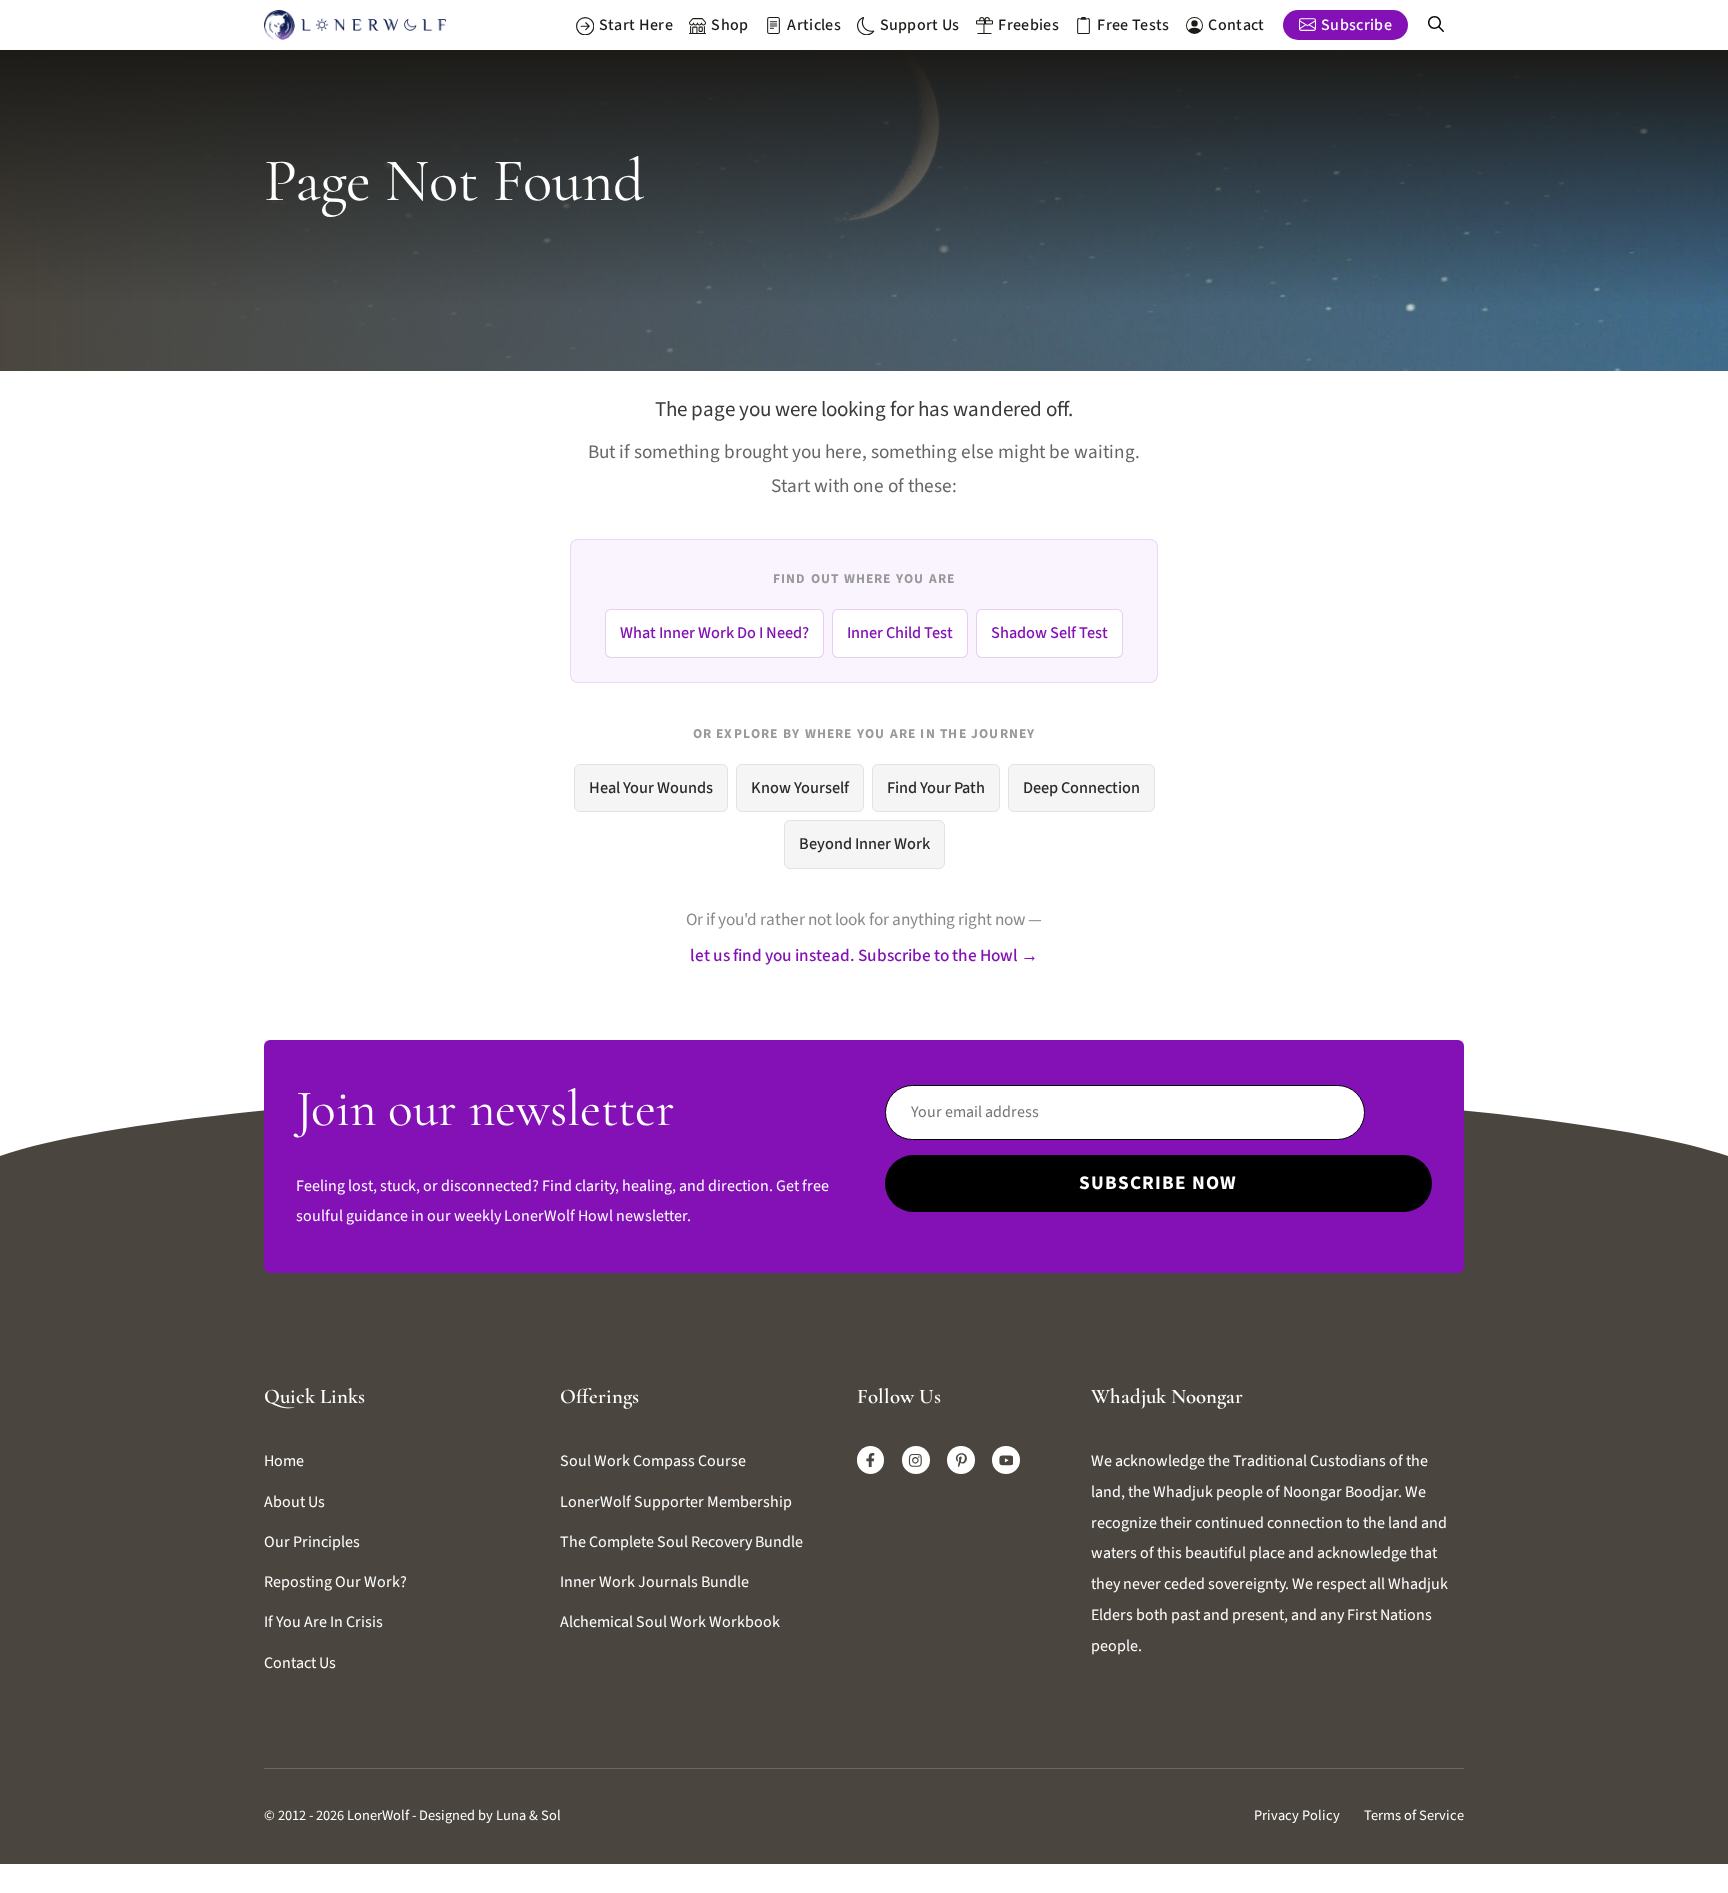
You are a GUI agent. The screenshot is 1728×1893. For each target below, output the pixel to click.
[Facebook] (871, 1460)
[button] (1436, 25)
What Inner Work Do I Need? (714, 633)
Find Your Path (936, 788)
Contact (1236, 25)
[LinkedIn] (961, 1460)
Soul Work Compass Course (653, 1461)
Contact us (300, 1663)
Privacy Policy (1297, 1815)
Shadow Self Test (1049, 633)
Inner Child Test (900, 633)
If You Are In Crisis (323, 1622)
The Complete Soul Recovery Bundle (681, 1542)
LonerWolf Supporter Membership (676, 1502)
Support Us (920, 25)
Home (284, 1461)
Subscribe (1356, 25)
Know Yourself (800, 788)
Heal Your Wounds (651, 788)
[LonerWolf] (355, 25)
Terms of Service (1414, 1815)
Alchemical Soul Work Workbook (670, 1622)
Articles (814, 25)
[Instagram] (916, 1460)
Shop (729, 25)
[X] (1006, 1460)
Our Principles (312, 1542)
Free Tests (1133, 25)
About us (294, 1502)
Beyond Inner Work (864, 844)
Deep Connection (1081, 788)
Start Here (636, 25)
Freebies (1028, 25)
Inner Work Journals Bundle (654, 1582)
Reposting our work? (335, 1582)
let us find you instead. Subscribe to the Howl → (864, 955)
